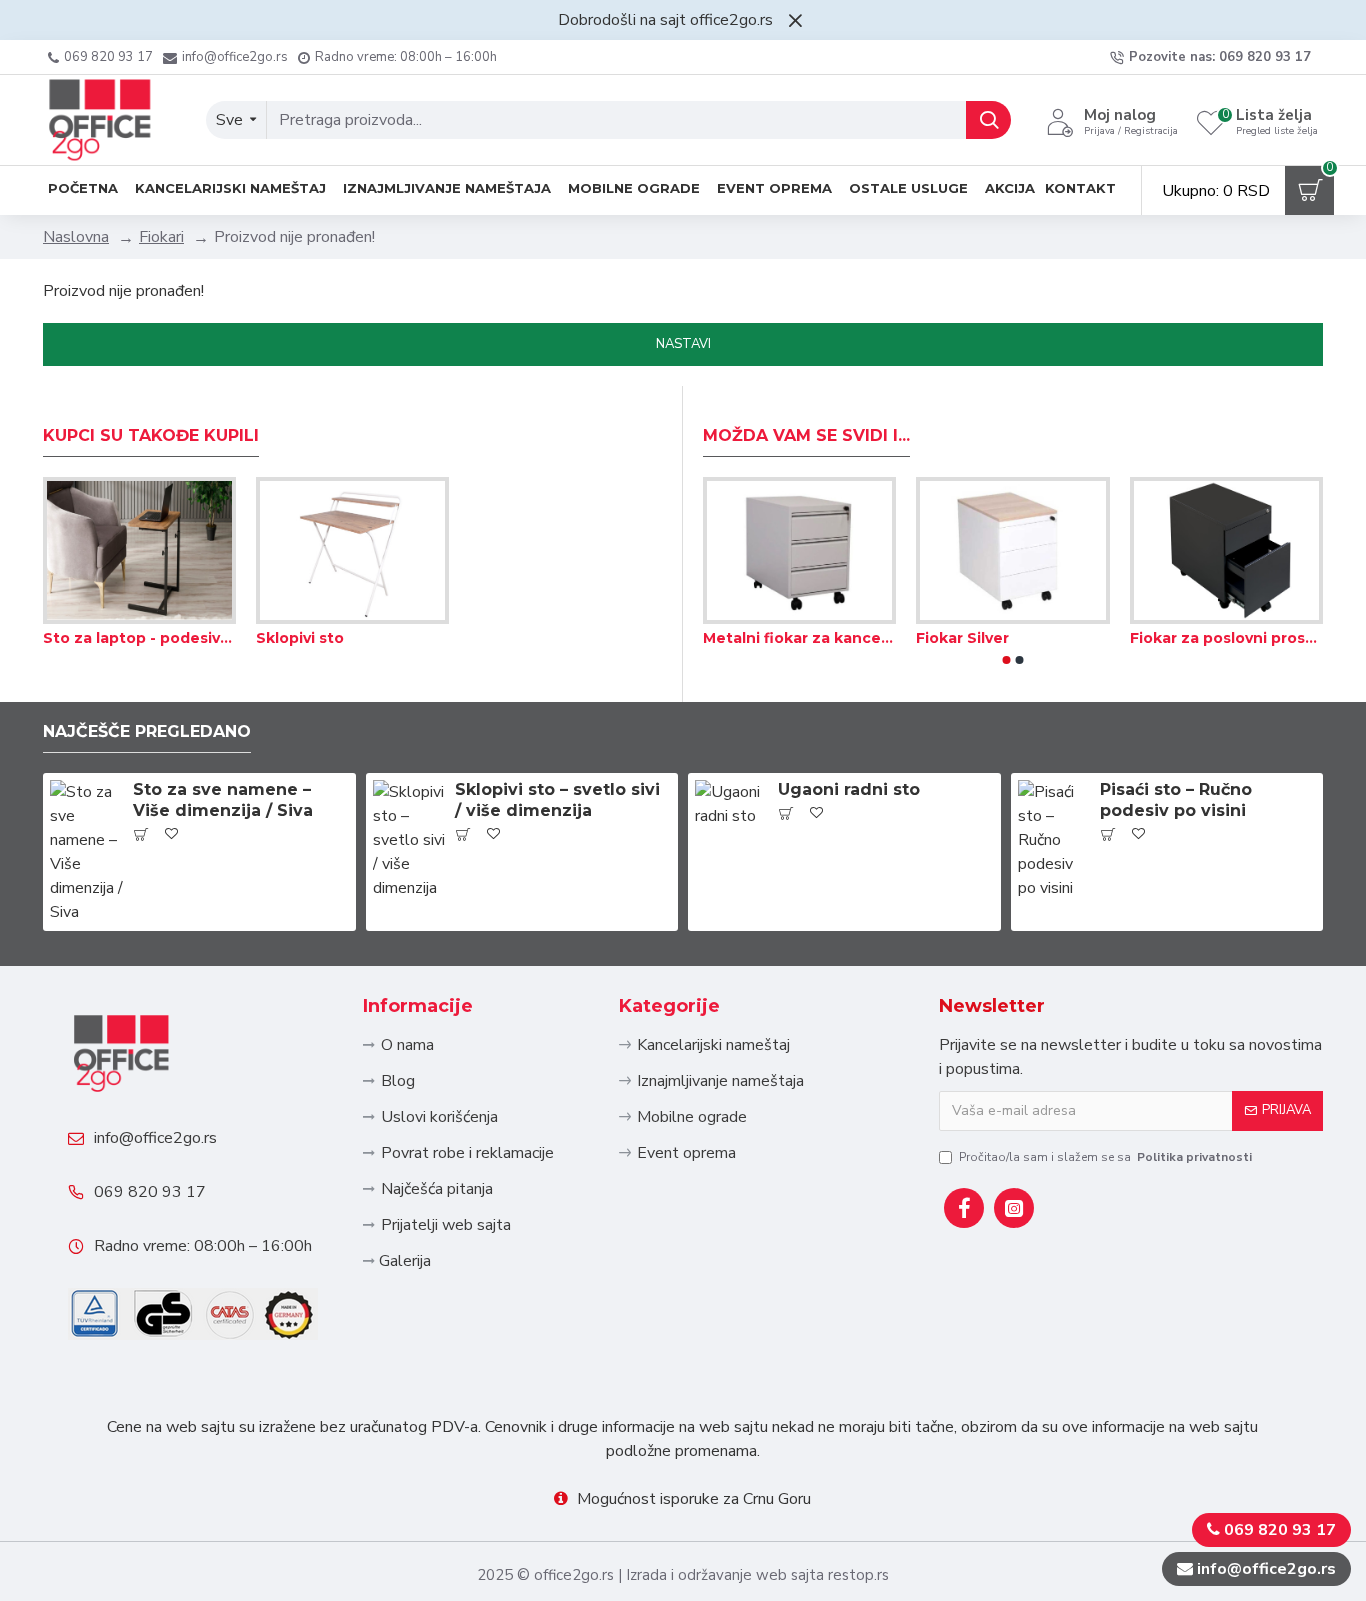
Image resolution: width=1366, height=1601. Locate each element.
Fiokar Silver (962, 638)
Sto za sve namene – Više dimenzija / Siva (223, 800)
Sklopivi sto (300, 638)
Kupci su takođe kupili (151, 435)
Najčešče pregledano (147, 731)
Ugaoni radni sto (849, 789)
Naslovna (76, 237)
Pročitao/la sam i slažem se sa (1105, 1157)
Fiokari (161, 237)
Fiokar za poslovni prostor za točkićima (1226, 638)
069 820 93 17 (150, 1192)
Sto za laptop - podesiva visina (139, 638)
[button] (1007, 660)
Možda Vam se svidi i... (806, 435)
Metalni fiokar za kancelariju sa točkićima (799, 638)
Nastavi (683, 344)
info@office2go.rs (155, 1138)
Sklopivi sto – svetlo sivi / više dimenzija (557, 800)
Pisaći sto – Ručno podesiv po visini (1176, 800)
